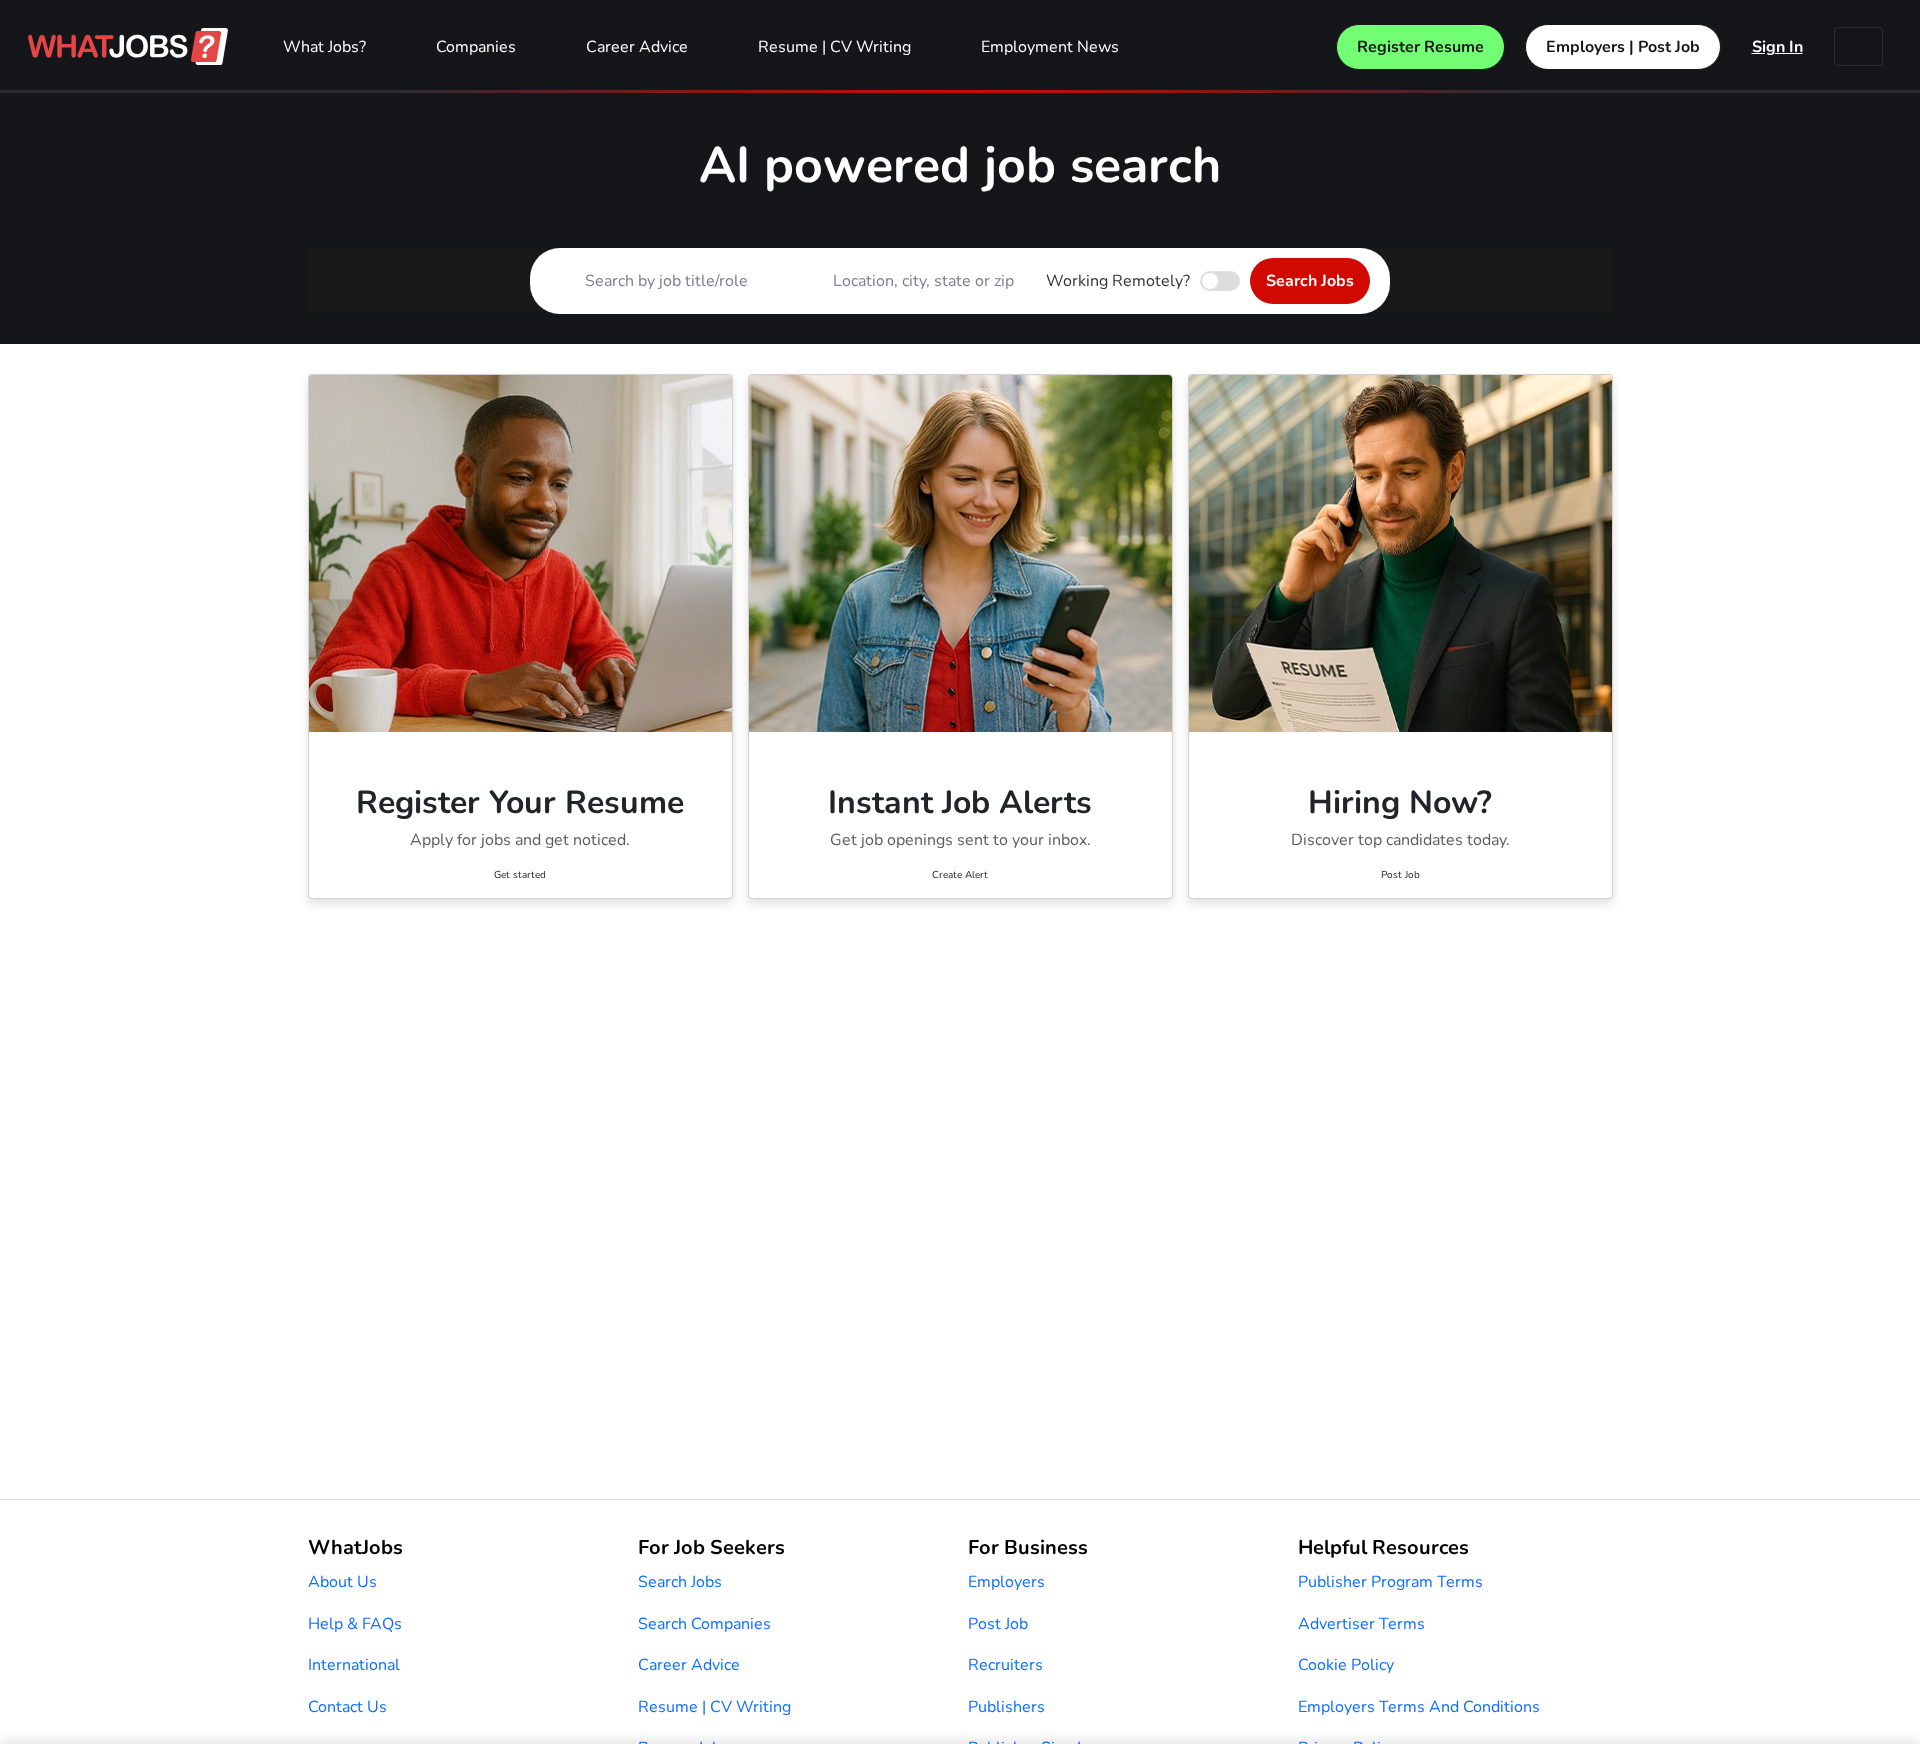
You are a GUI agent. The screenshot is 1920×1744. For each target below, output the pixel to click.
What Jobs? (324, 47)
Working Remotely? (1118, 281)
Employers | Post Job (1623, 47)
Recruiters (1005, 1665)
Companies (476, 47)
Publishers (1006, 1707)
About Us (342, 1582)
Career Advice (637, 47)
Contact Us (347, 1707)
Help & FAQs (355, 1624)
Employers (1006, 1582)
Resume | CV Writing (834, 47)
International (354, 1665)
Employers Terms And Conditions (1419, 1707)
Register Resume (1420, 47)
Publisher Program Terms (1390, 1582)
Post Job (998, 1624)
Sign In (1777, 47)
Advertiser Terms (1361, 1624)
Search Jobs (1310, 281)
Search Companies (704, 1624)
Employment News (1050, 47)
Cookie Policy (1346, 1665)
